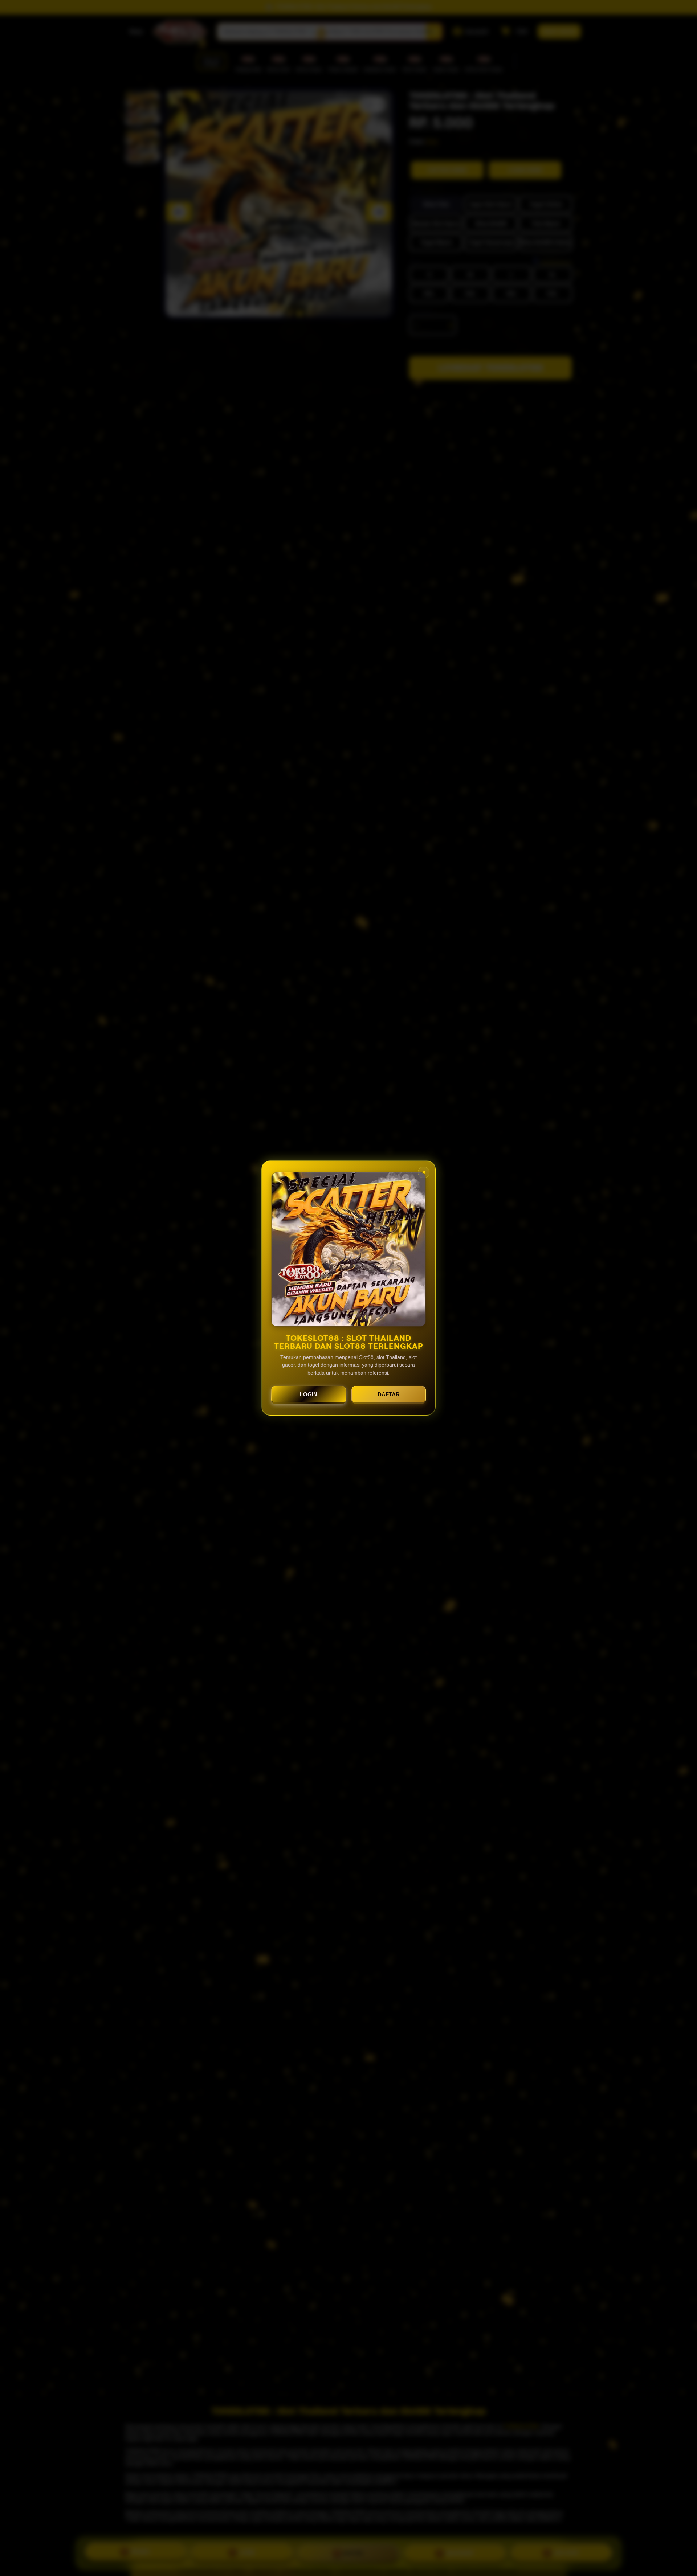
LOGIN (309, 1394)
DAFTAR (389, 1394)
